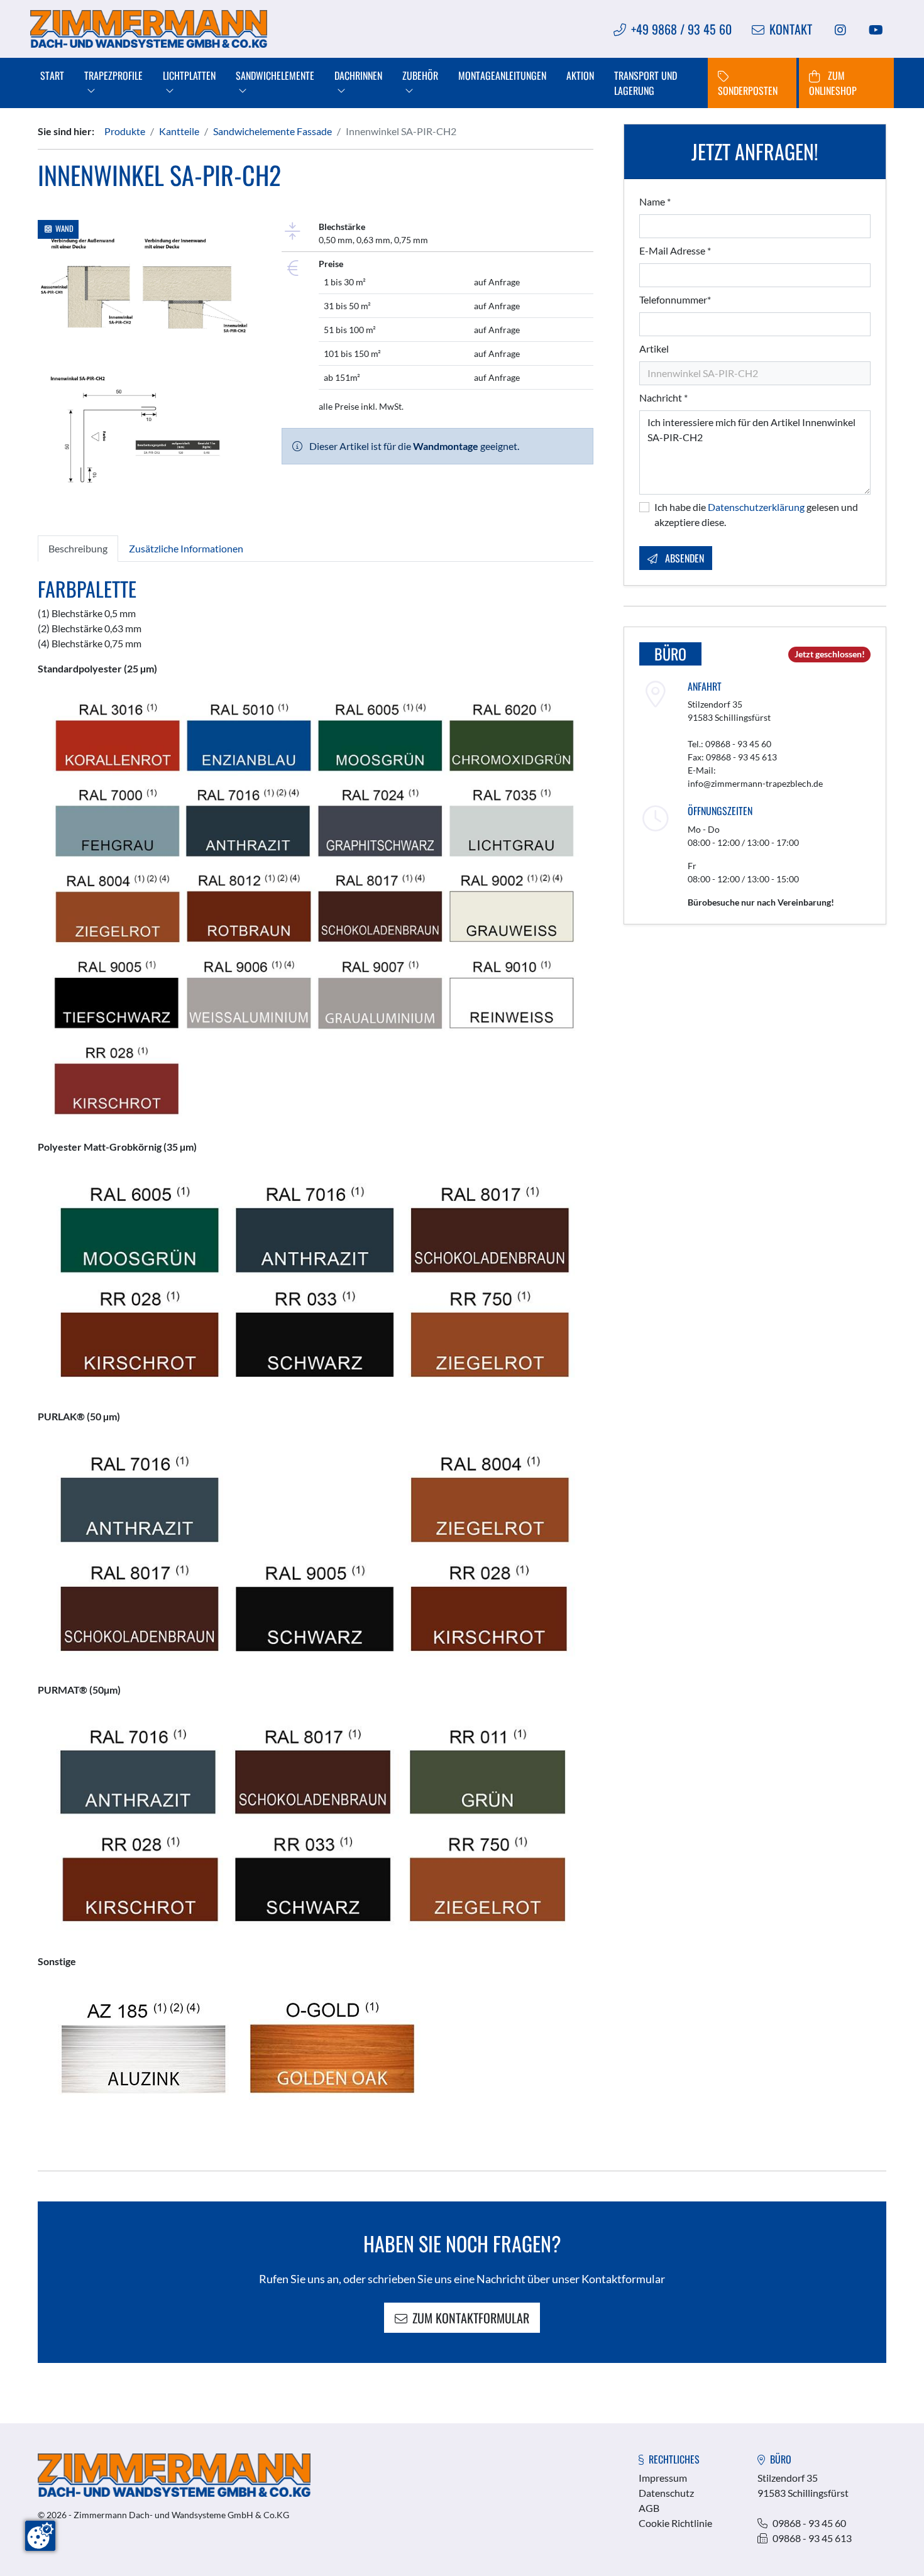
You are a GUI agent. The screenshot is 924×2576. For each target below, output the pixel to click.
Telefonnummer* (675, 299)
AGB (649, 2508)
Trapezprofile (113, 75)
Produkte (125, 131)
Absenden (683, 558)
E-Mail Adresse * (675, 250)
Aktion (580, 75)
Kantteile (179, 131)
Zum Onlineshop (833, 83)
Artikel (654, 348)
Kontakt (791, 29)
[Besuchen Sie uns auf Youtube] (876, 29)
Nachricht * (663, 397)
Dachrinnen (358, 75)
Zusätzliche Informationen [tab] (186, 548)
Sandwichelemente (275, 75)
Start (52, 75)
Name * (655, 201)
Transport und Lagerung (646, 83)
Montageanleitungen (502, 75)
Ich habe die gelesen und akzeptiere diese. (756, 514)
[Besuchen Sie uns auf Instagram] (840, 29)
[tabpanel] (316, 1346)
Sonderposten (748, 90)
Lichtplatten (189, 75)
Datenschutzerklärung (756, 507)
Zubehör (420, 75)
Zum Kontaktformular (471, 2318)
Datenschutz (666, 2493)
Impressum (663, 2478)
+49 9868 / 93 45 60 (681, 29)
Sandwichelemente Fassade (272, 131)
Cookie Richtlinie (675, 2523)
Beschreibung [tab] (78, 548)
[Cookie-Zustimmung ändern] (40, 2536)
